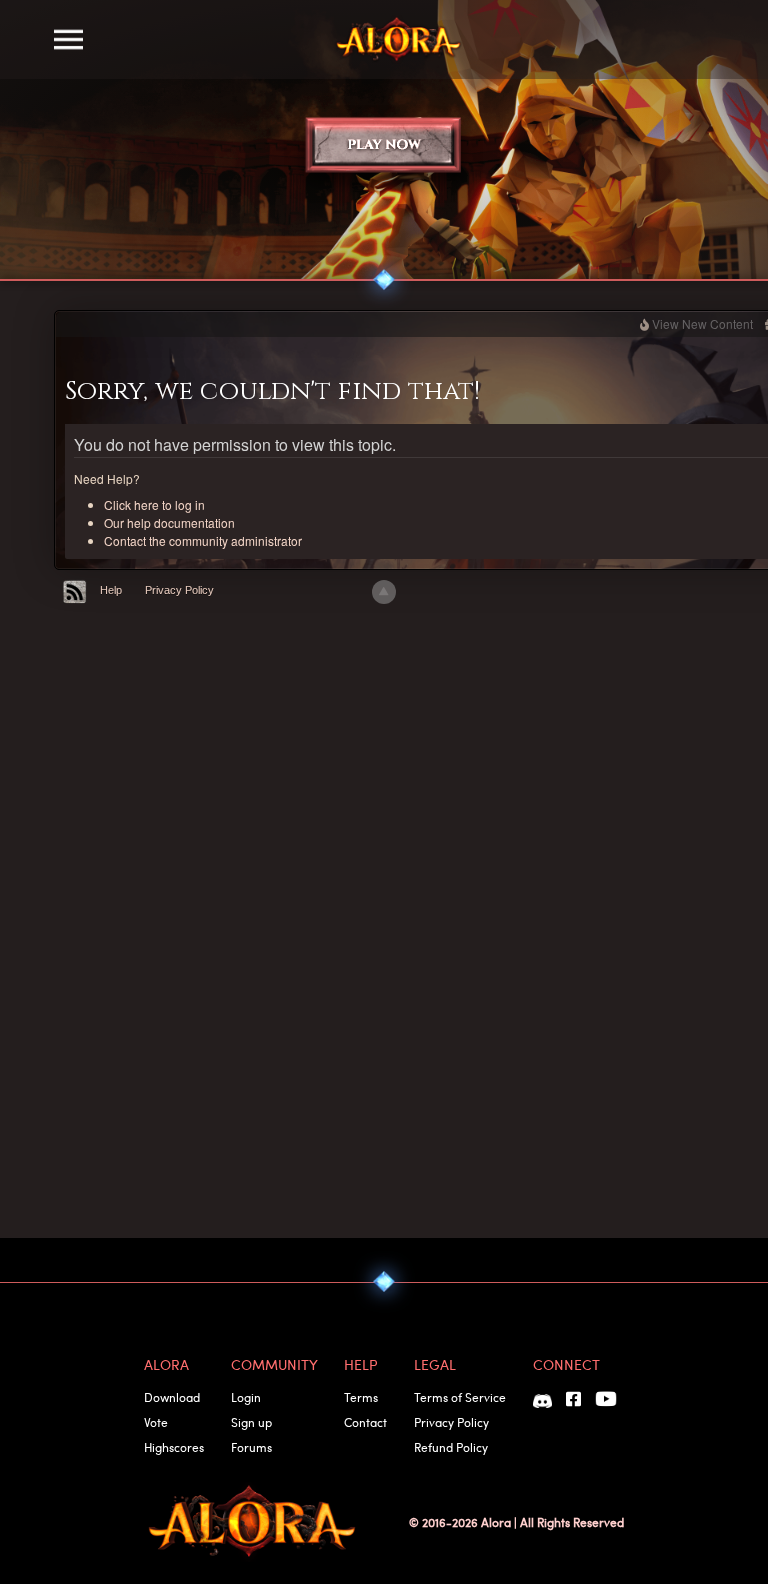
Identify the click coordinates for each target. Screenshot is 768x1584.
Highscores (174, 1447)
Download (172, 1397)
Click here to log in (154, 504)
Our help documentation (169, 522)
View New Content (702, 323)
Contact (365, 1422)
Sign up (251, 1422)
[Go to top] (384, 592)
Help (111, 590)
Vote (156, 1422)
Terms (361, 1397)
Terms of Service (460, 1397)
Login (246, 1397)
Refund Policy (451, 1447)
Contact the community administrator (203, 540)
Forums (251, 1447)
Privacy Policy (179, 590)
